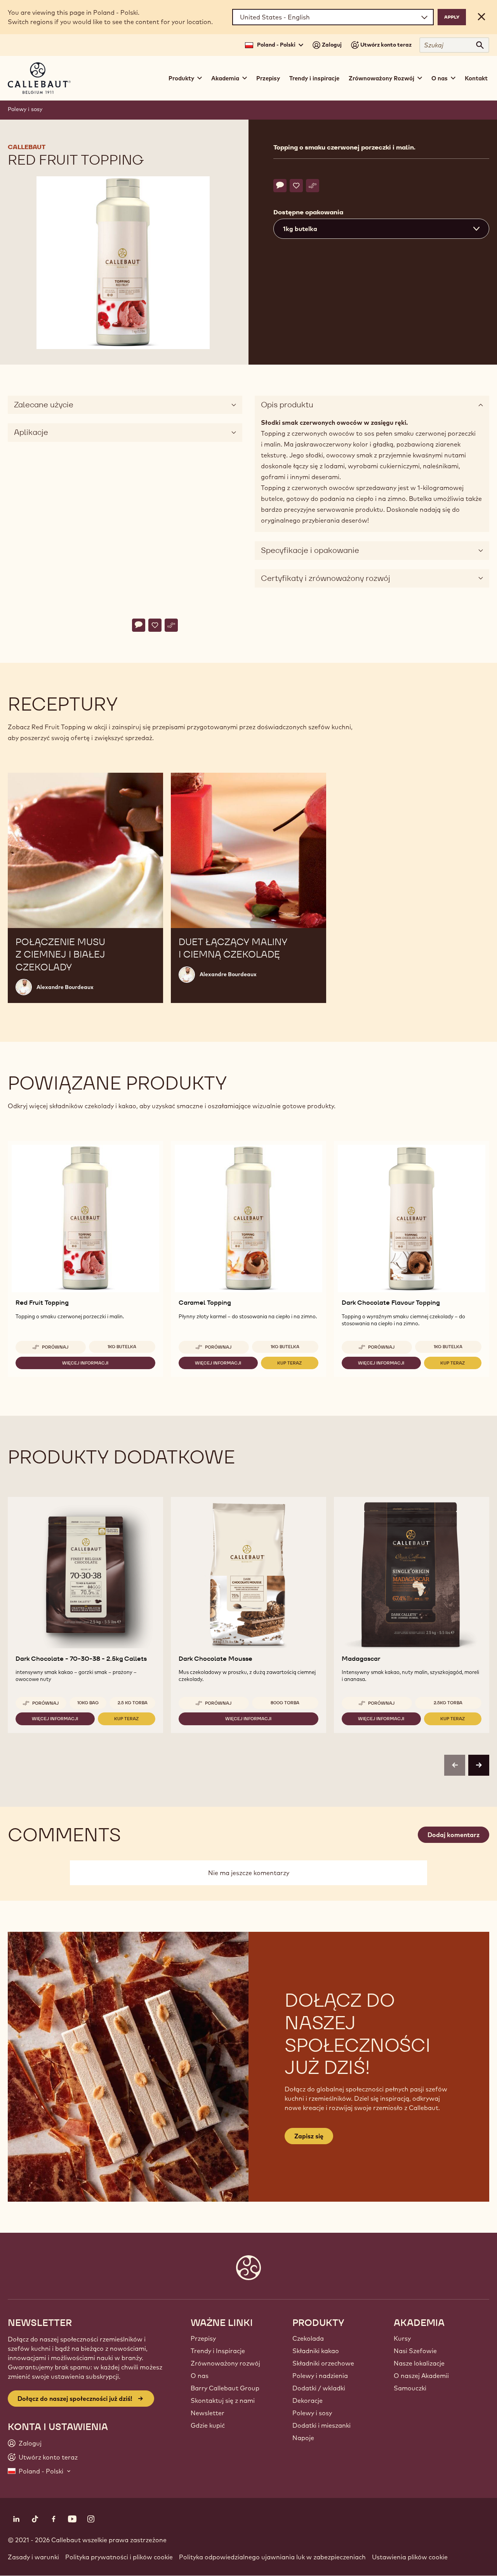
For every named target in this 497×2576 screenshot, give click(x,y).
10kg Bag (88, 1703)
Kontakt (476, 78)
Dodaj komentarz (454, 1835)
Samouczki (410, 2388)
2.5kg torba (448, 1703)
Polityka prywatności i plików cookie (119, 2557)
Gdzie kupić (208, 2425)
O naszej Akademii (421, 2376)
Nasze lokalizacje (419, 2363)
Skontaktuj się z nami (223, 2400)
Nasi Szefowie (415, 2351)
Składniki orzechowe (323, 2363)
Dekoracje (308, 2400)
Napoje (303, 2438)
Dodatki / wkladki (319, 2388)
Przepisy (268, 78)
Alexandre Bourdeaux (65, 987)
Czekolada (308, 2338)
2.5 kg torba (133, 1703)
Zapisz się (309, 2136)
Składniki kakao (316, 2351)
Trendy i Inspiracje (218, 2351)
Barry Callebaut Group (225, 2388)
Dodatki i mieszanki (321, 2425)
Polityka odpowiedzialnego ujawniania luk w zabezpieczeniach (272, 2557)
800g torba (285, 1703)
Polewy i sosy (25, 109)
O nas (200, 2376)
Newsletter (208, 2413)
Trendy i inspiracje (314, 78)
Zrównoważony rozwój (225, 2363)
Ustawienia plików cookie (410, 2557)
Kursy (402, 2338)
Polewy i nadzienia (320, 2376)
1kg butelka (122, 1347)
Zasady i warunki (33, 2557)
